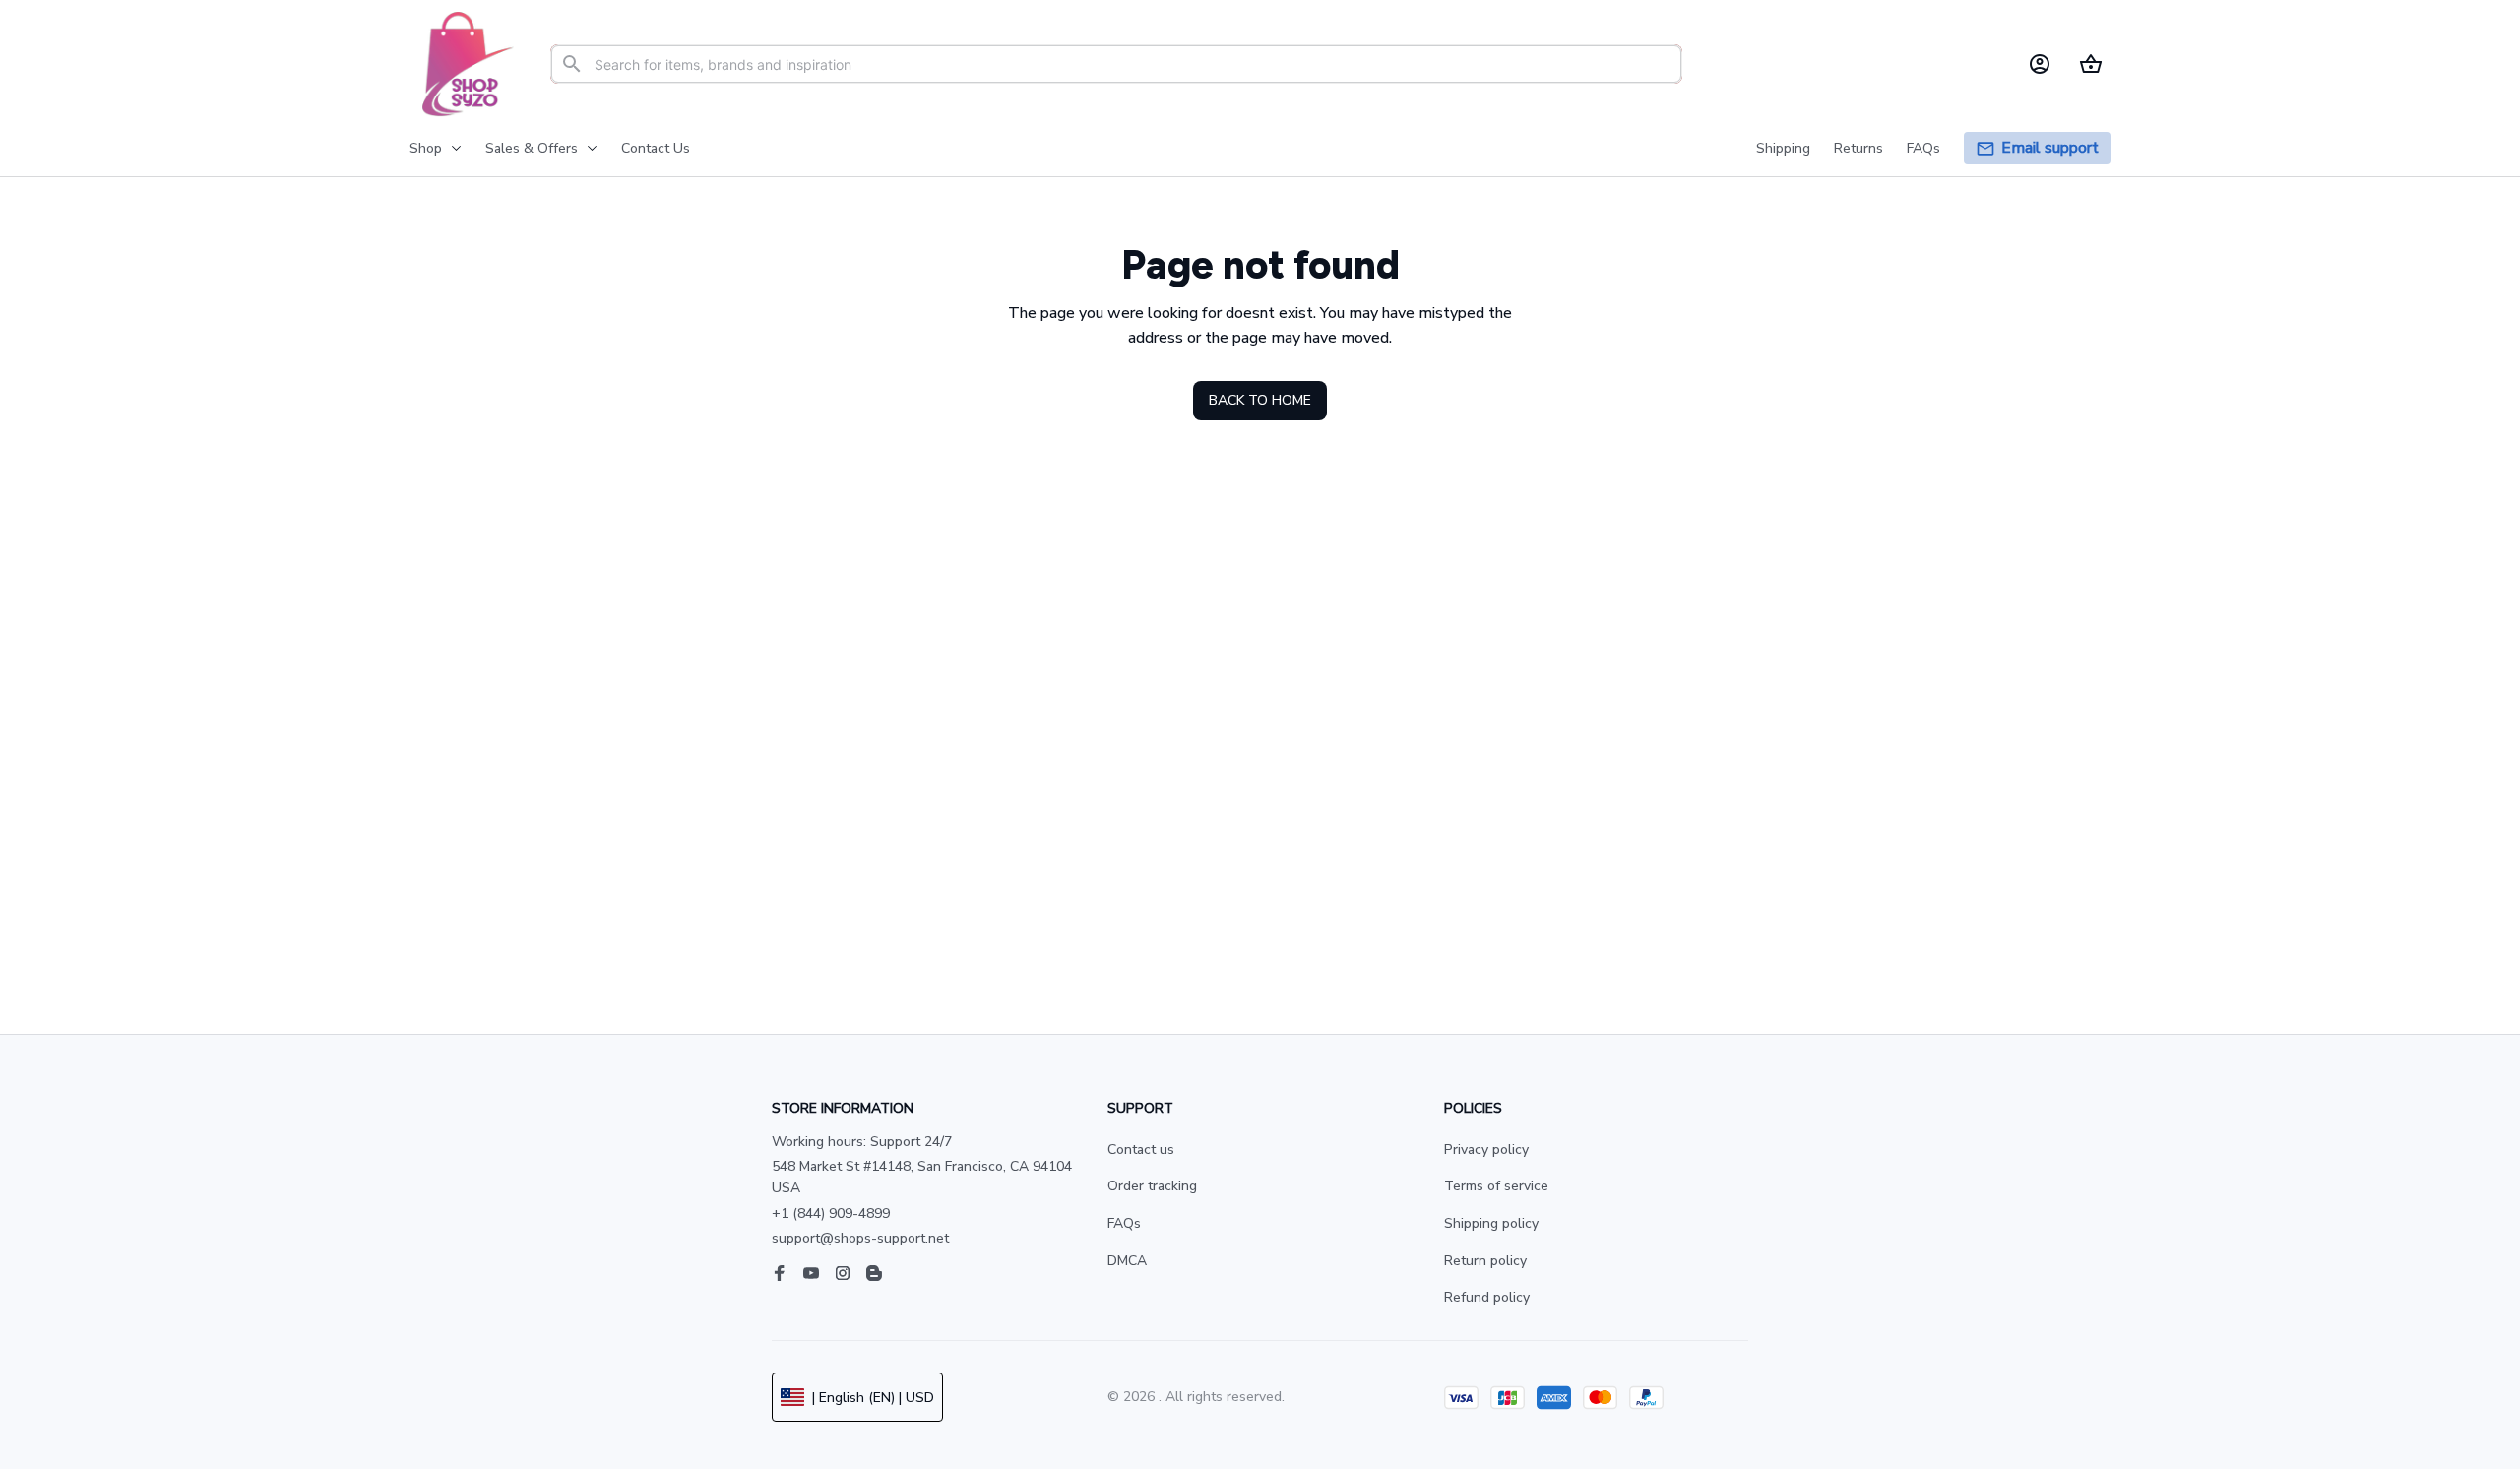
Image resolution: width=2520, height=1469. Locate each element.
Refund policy (1487, 1297)
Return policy (1485, 1261)
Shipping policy (1491, 1223)
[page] (2050, 148)
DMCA (1127, 1261)
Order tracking (1152, 1186)
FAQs (1124, 1223)
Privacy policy (1486, 1150)
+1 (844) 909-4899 (831, 1214)
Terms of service (1496, 1186)
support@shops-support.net (860, 1238)
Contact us (1141, 1150)
